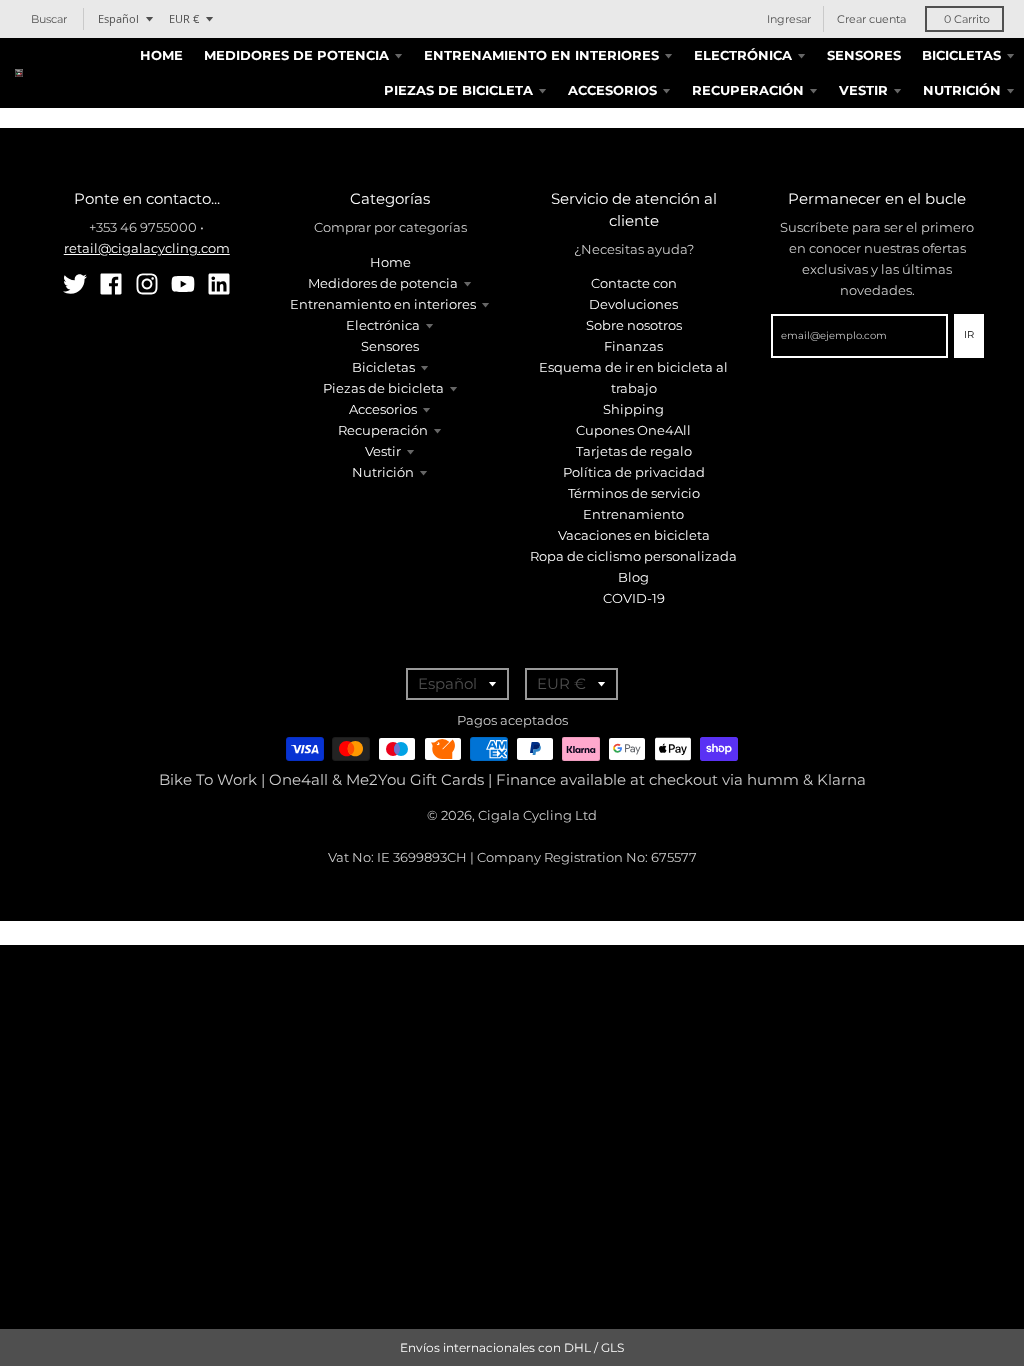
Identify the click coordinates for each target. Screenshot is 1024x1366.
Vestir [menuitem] (863, 90)
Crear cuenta (871, 19)
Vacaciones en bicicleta (634, 535)
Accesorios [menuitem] (612, 90)
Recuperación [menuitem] (748, 90)
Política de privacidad (634, 472)
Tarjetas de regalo (634, 451)
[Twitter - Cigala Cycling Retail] (75, 284)
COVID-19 (634, 598)
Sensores (390, 346)
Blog (633, 577)
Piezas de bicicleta (383, 388)
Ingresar (789, 19)
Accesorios (383, 409)
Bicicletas (383, 367)
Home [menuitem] (161, 55)
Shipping (633, 409)
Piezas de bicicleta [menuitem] (458, 90)
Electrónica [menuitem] (743, 55)
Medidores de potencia (383, 283)
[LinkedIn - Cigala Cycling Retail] (219, 284)
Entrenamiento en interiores (383, 304)
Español (118, 18)
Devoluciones (633, 304)
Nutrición (383, 472)
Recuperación (383, 430)
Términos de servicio (634, 493)
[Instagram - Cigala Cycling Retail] (147, 284)
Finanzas (633, 346)
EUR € (184, 18)
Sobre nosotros (634, 325)
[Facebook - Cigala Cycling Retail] (111, 284)
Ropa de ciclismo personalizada (633, 556)
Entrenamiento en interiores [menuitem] (541, 55)
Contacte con (634, 283)
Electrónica (383, 325)
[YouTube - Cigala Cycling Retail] (183, 284)
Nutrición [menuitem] (962, 90)
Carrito (967, 19)
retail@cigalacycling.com (147, 248)
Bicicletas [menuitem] (961, 55)
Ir (969, 334)
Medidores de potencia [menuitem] (296, 55)
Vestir (383, 451)
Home (390, 262)
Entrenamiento (633, 514)
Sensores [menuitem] (864, 55)
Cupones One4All (633, 430)
